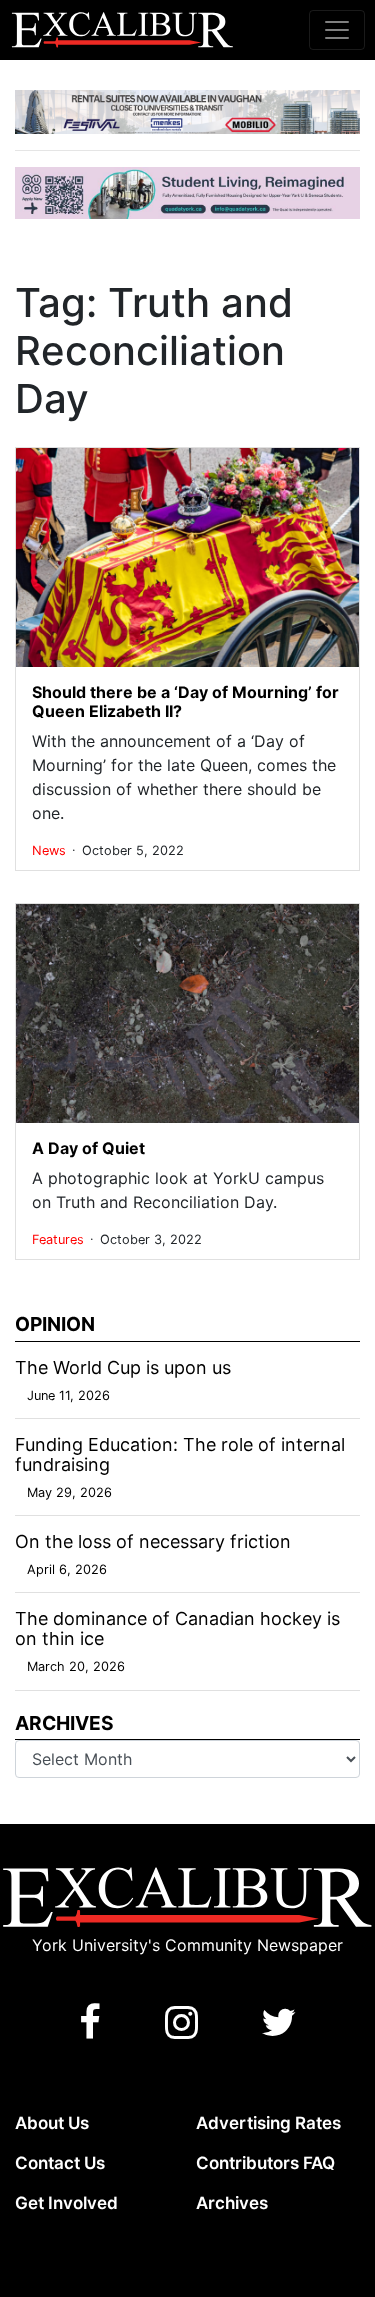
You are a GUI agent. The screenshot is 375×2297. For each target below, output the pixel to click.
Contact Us (60, 2163)
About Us (52, 2123)
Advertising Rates (268, 2123)
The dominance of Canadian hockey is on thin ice (177, 1628)
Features (60, 1239)
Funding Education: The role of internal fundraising (180, 1454)
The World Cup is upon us (123, 1367)
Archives (232, 2203)
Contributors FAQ (265, 2163)
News (51, 850)
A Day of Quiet (88, 1148)
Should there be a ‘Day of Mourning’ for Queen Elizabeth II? (185, 701)
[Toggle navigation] (337, 30)
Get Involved (66, 2203)
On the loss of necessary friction (153, 1541)
